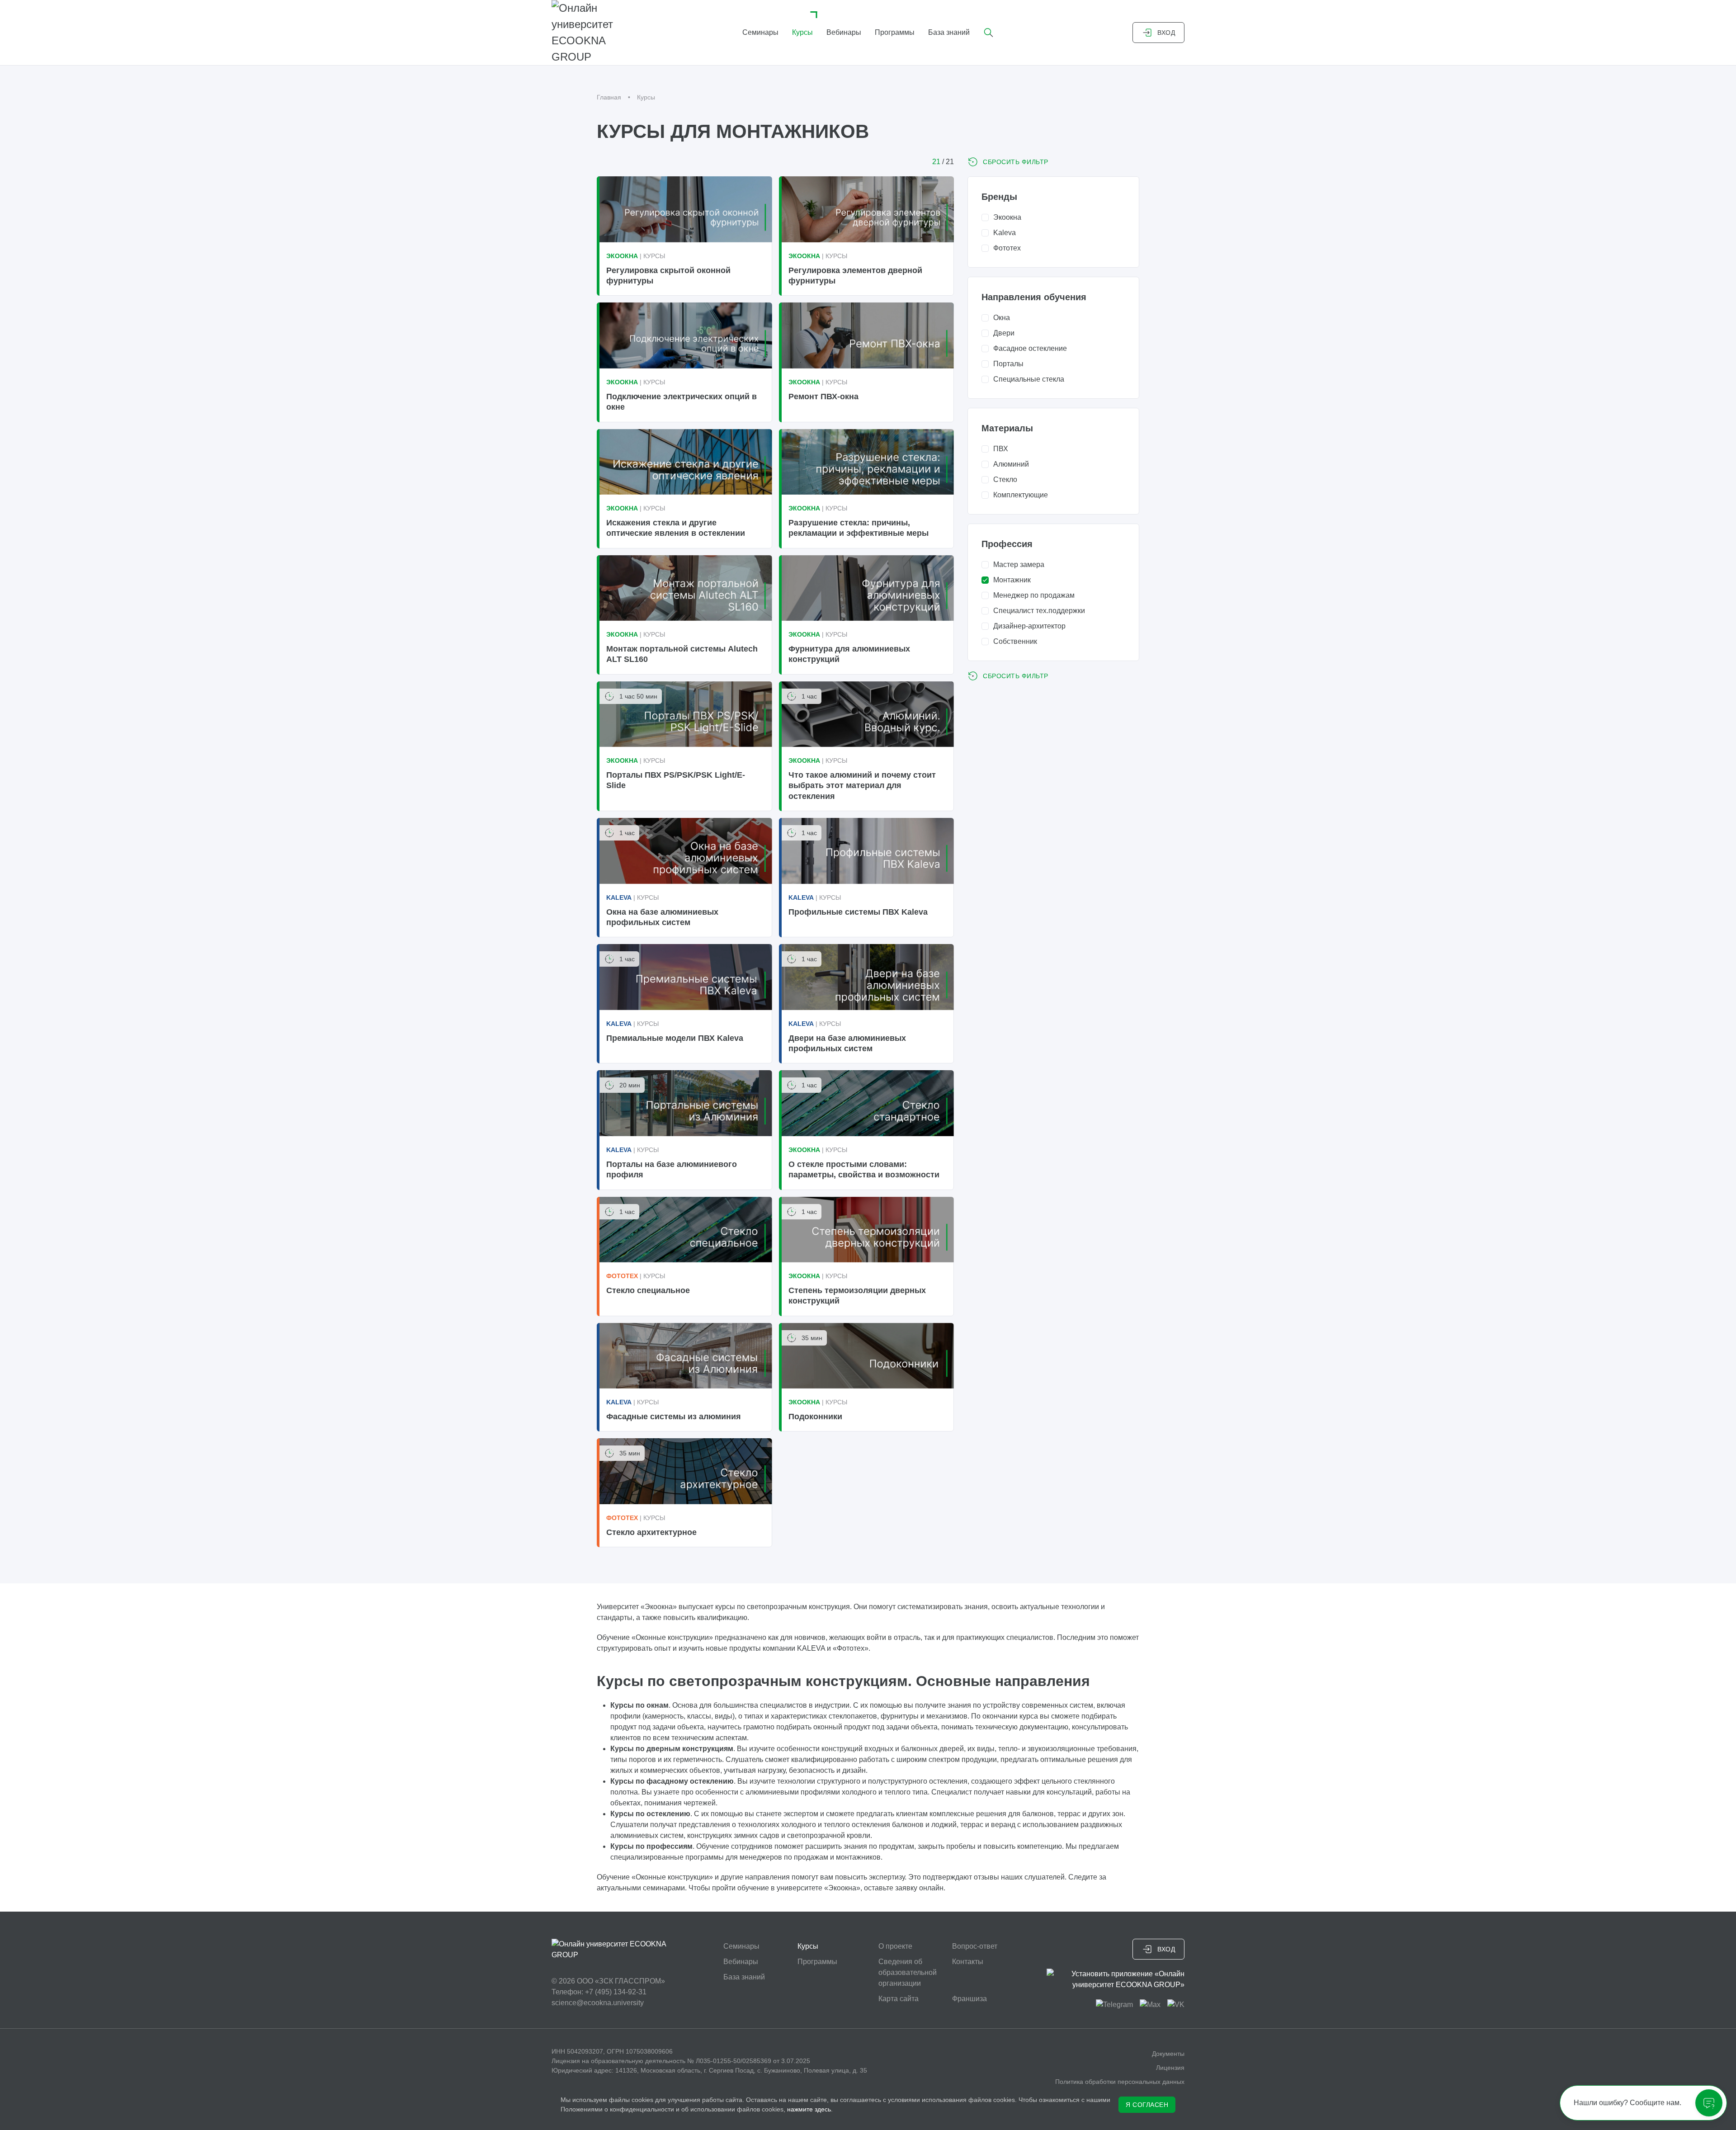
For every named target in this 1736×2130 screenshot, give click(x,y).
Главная (609, 97)
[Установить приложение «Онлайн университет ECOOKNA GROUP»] (1116, 1979)
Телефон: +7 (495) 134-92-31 (599, 1992)
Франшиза (969, 1999)
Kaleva (1005, 233)
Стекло (1005, 479)
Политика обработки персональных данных (1120, 2082)
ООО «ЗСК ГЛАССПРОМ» (621, 1981)
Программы (895, 32)
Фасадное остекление (1030, 348)
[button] (989, 33)
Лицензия (1170, 2068)
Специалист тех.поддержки (1039, 611)
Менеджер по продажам (1034, 595)
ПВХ (1001, 449)
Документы (1168, 2054)
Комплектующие (1021, 495)
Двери (1004, 333)
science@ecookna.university (598, 2003)
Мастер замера (1019, 564)
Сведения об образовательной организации (908, 1972)
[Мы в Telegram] (1114, 2005)
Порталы (1008, 364)
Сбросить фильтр (1016, 162)
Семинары (760, 32)
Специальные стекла (1029, 379)
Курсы (802, 32)
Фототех (1007, 248)
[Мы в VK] (1176, 2005)
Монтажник (1012, 580)
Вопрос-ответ (975, 1946)
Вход (1166, 33)
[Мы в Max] (1150, 2005)
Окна (1002, 318)
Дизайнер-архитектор (1029, 626)
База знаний (949, 32)
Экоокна (1007, 217)
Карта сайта (899, 1999)
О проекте (895, 1946)
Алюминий (1011, 464)
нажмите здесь (809, 2109)
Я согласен (1147, 2105)
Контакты (968, 1962)
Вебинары (844, 32)
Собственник (1015, 641)
